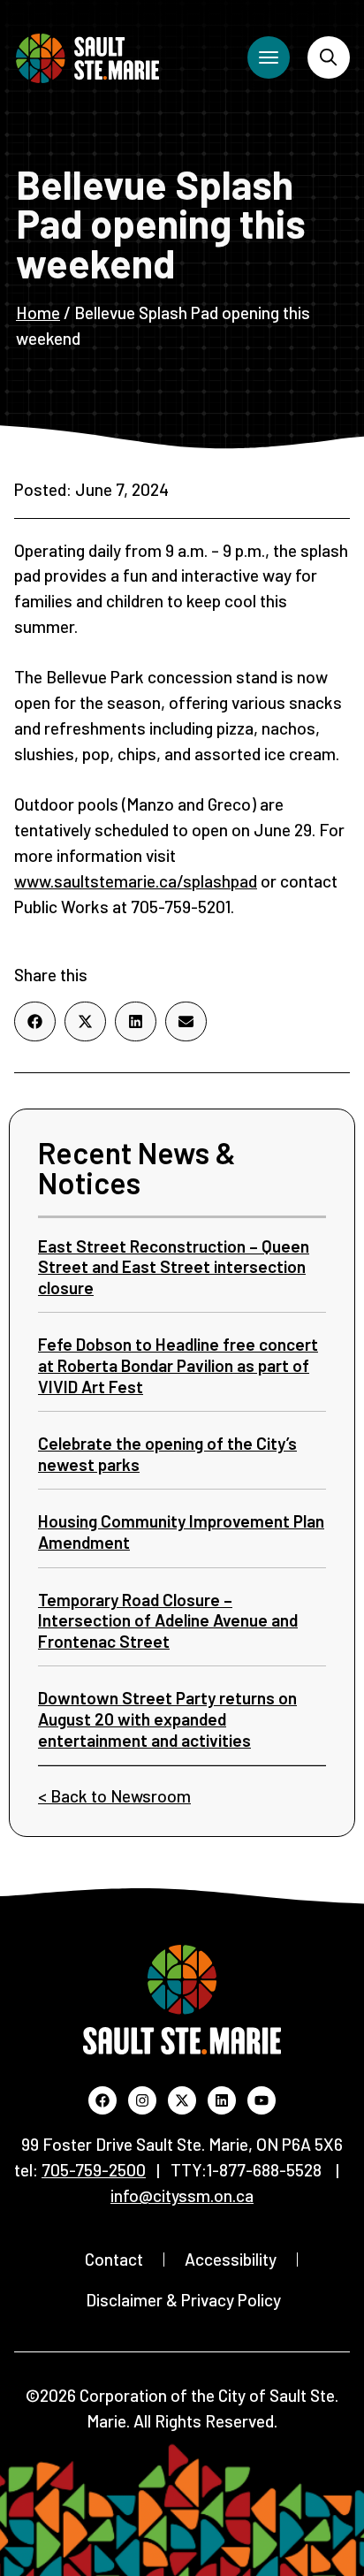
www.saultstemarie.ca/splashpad (136, 881)
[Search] (329, 57)
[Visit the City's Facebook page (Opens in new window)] (102, 2100)
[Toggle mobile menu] (269, 57)
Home (38, 312)
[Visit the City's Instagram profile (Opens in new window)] (142, 2100)
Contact (114, 2259)
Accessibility (231, 2259)
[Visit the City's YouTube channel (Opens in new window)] (262, 2100)
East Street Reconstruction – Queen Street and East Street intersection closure (174, 1267)
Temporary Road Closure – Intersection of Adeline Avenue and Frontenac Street (168, 1620)
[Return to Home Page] (87, 58)
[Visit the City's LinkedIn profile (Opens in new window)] (222, 2100)
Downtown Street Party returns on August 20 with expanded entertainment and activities (167, 1719)
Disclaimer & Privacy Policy (183, 2300)
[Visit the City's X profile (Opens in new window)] (182, 2100)
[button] (35, 1021)
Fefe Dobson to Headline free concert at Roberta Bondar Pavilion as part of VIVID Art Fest (178, 1365)
